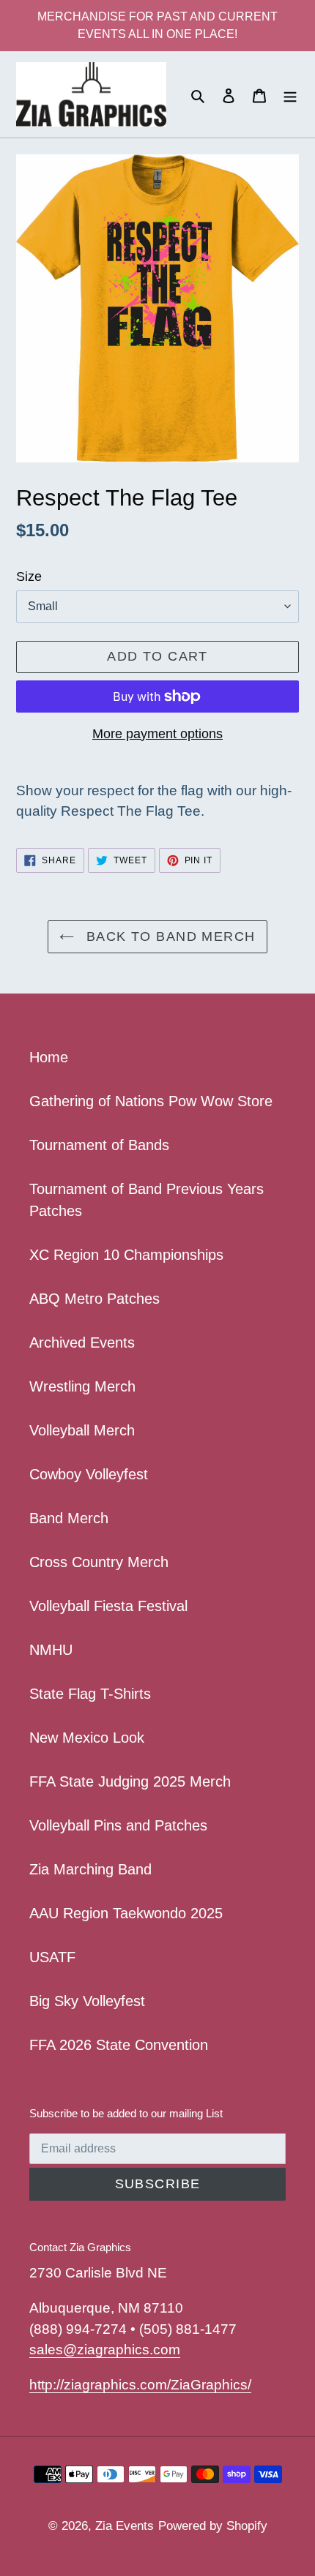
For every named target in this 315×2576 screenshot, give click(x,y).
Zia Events (125, 2526)
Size (29, 577)
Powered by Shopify (213, 2526)
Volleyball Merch (82, 1430)
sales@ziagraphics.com (105, 2350)
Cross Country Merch (99, 1562)
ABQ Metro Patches (94, 1299)
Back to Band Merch (168, 936)
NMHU (51, 1650)
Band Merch (69, 1518)
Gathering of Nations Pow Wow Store (151, 1101)
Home (49, 1057)
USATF (52, 1957)
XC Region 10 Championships (126, 1255)
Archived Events (82, 1343)
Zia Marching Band (90, 1869)
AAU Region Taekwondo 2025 (126, 1913)
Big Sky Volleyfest (87, 2001)
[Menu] (290, 94)
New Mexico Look (87, 1738)
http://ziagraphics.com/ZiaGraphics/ (140, 2385)
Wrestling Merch (82, 1386)
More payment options (157, 734)
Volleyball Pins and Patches (118, 1825)
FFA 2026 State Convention (119, 2045)
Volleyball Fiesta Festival (108, 1606)
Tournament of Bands (99, 1145)
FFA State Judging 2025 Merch (130, 1781)
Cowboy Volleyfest (89, 1474)
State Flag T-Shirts (90, 1694)
